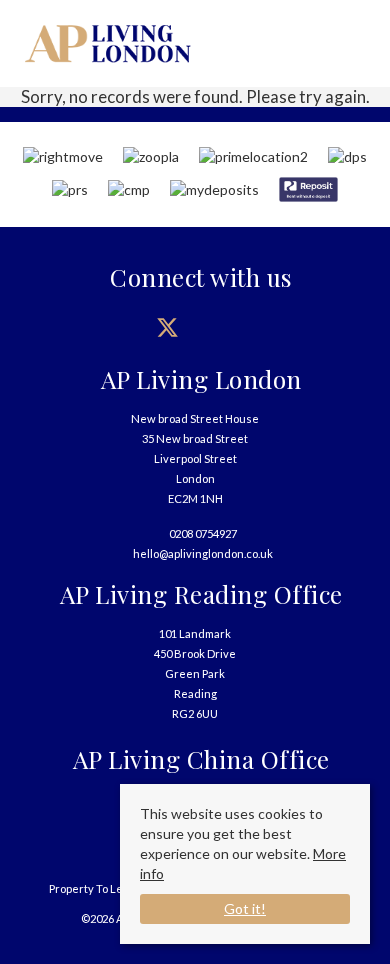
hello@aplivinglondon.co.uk (203, 553)
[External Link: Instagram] (222, 327)
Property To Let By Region (115, 888)
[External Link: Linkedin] (277, 327)
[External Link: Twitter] (167, 327)
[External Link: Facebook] (112, 327)
